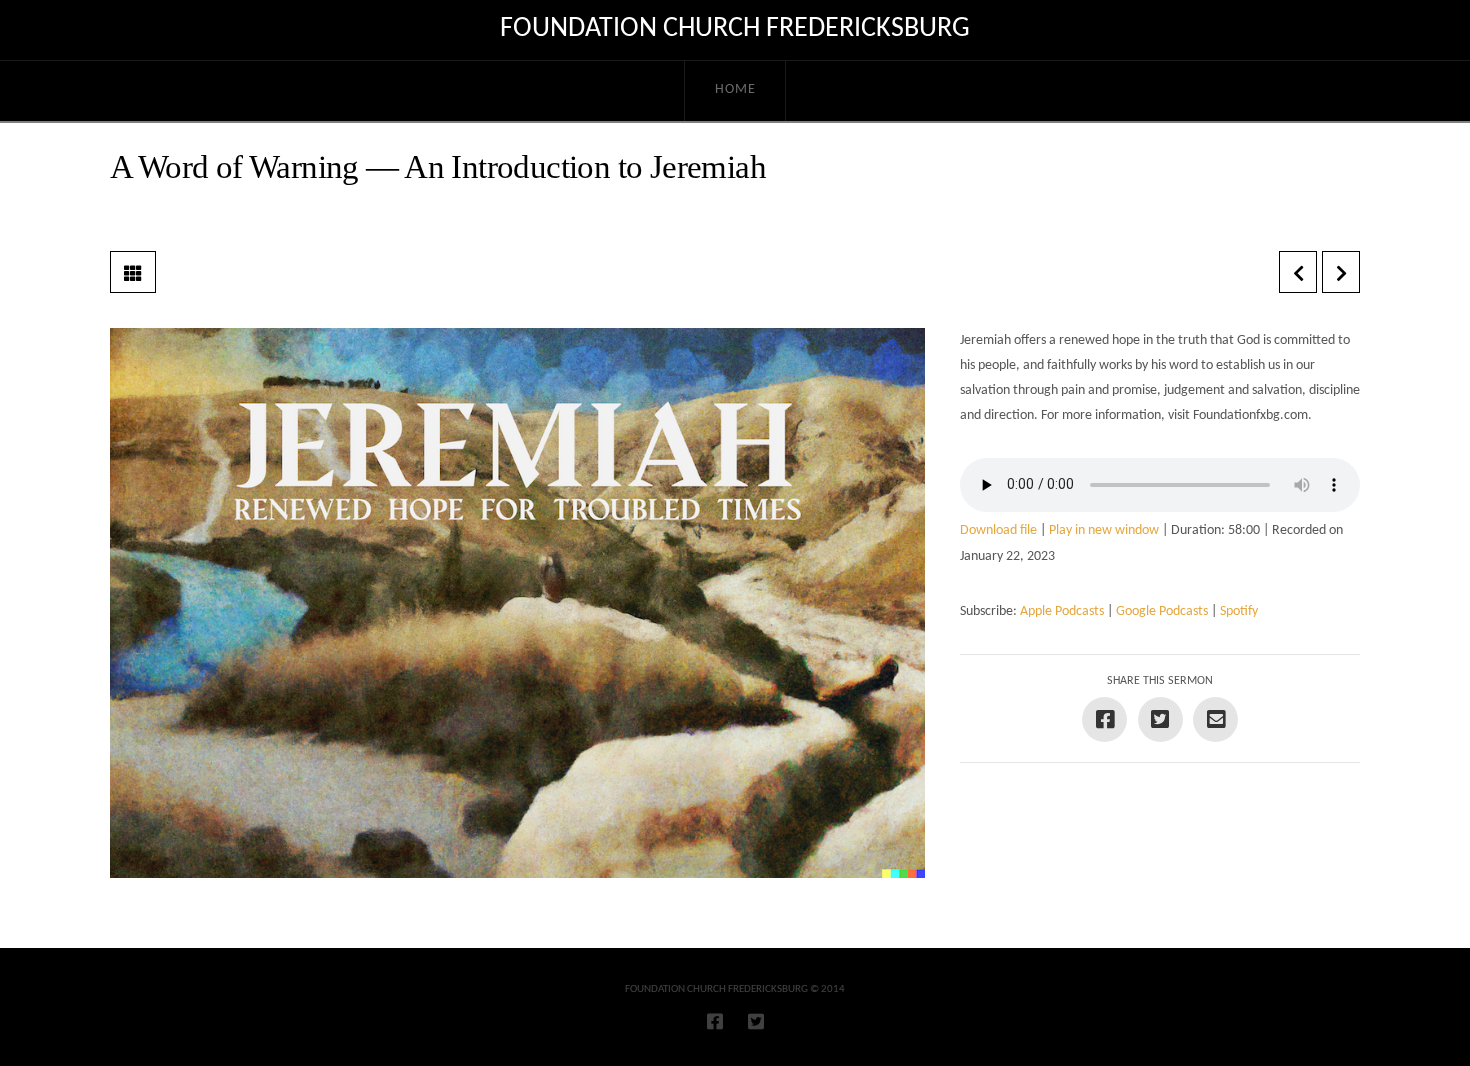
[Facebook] (715, 1021)
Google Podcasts (1162, 611)
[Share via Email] (1215, 719)
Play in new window (1104, 530)
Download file (998, 530)
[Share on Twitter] (1160, 719)
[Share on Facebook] (1104, 719)
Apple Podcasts (1062, 611)
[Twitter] (756, 1021)
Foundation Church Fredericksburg (735, 29)
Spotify (1239, 611)
